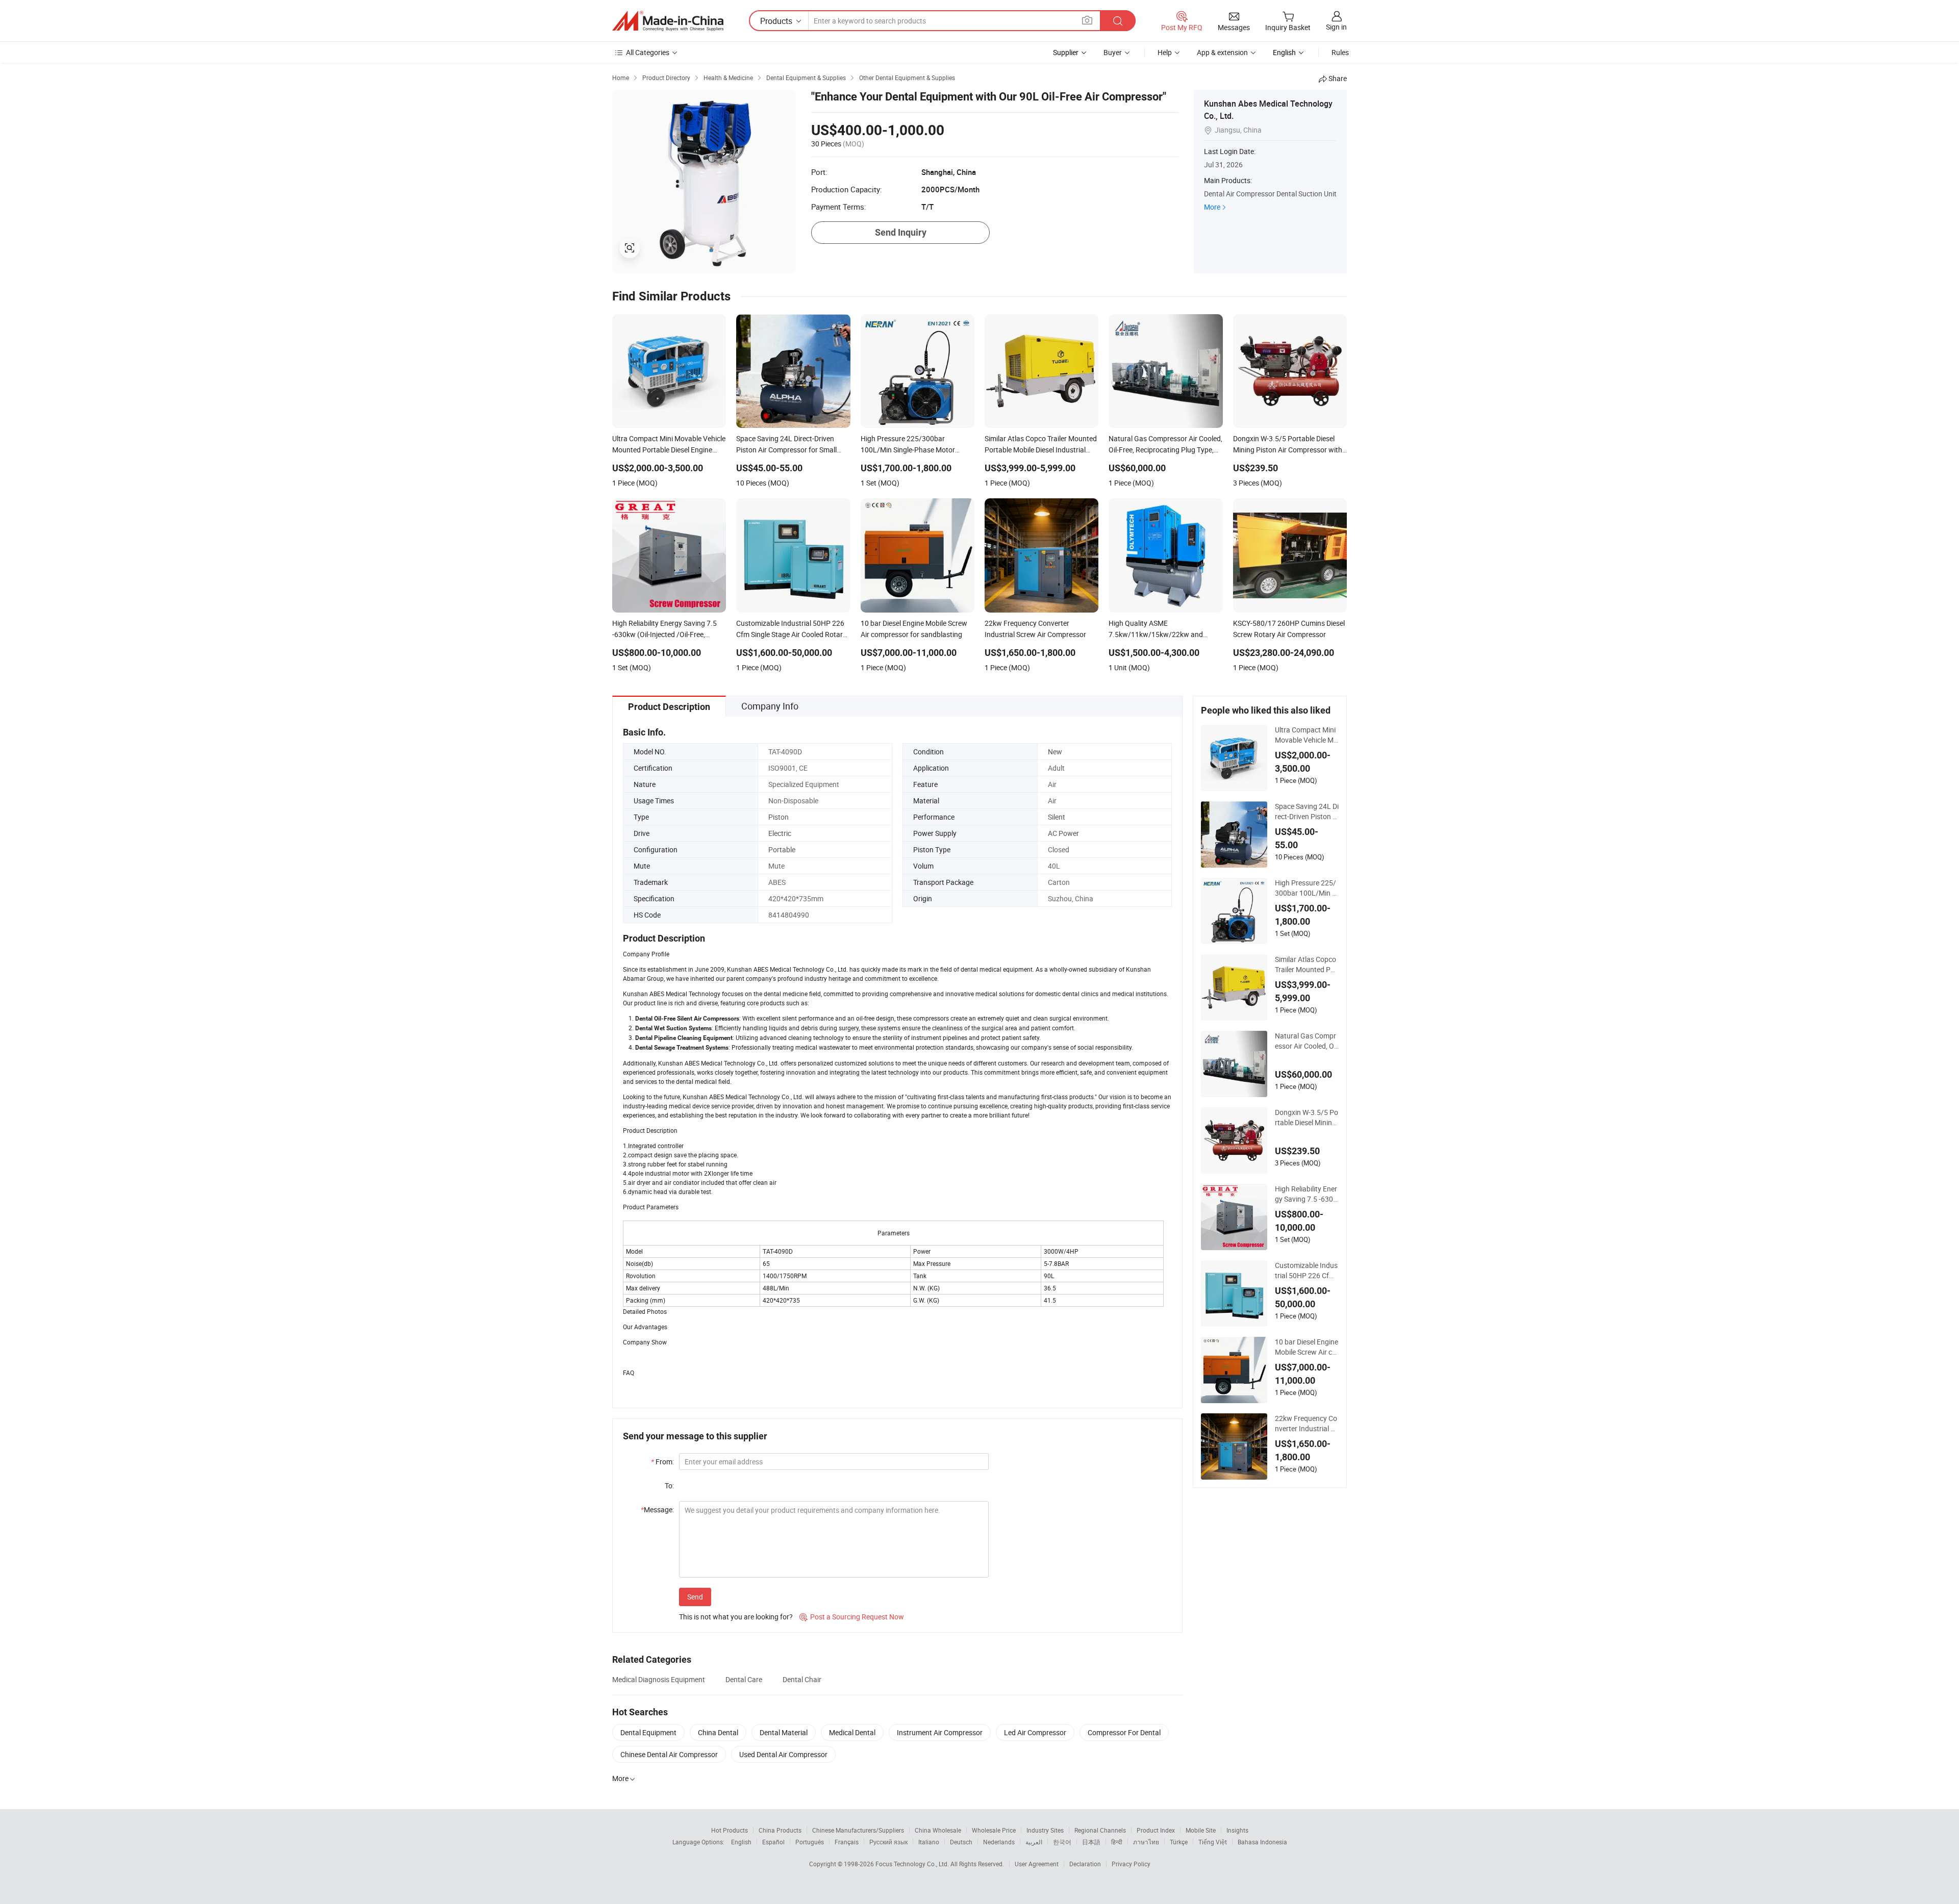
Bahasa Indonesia (1262, 1842)
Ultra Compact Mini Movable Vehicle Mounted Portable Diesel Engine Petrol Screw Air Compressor (1307, 735)
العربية (1034, 1842)
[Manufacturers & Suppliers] (668, 21)
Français (847, 1842)
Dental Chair (802, 1679)
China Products (780, 1830)
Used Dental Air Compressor (783, 1754)
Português (810, 1842)
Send (695, 1597)
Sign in (1336, 27)
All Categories (648, 52)
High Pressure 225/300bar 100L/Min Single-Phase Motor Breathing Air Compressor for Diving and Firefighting (1307, 888)
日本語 (1091, 1842)
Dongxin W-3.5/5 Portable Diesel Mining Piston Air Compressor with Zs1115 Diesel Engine (1307, 1118)
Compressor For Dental (1124, 1732)
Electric (780, 833)
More (1212, 207)
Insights (1237, 1830)
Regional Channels (1100, 1830)
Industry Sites (1045, 1830)
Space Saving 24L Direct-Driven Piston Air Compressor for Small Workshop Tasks (1307, 811)
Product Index (1156, 1830)
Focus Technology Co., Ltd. (913, 1864)
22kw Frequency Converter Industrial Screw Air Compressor (1307, 1424)
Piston (778, 817)
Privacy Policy (1131, 1864)
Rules (1340, 52)
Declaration (1085, 1864)
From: (662, 1462)
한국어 (1062, 1842)
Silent (1057, 817)
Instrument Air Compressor (940, 1732)
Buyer (1113, 52)
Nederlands (999, 1842)
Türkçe (1179, 1842)
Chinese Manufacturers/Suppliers (858, 1830)
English (741, 1842)
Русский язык (888, 1842)
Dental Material (784, 1732)
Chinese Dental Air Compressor (669, 1754)
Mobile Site (1201, 1830)
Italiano (929, 1842)
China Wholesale (938, 1830)
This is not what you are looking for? (736, 1617)
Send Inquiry (901, 232)
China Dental (718, 1732)
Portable (782, 849)
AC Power (1063, 833)
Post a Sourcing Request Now (852, 1617)
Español (773, 1842)
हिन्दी (1117, 1842)
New (1055, 752)
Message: (657, 1509)
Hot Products (730, 1830)
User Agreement (1037, 1864)
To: (669, 1486)
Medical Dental (852, 1732)
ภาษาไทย (1146, 1842)
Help (1165, 52)
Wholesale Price (994, 1830)
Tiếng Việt (1213, 1842)
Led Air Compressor (1035, 1732)
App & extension (1222, 52)
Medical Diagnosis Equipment (659, 1679)
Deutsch (961, 1842)
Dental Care (744, 1679)
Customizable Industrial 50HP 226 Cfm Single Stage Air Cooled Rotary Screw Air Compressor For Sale (1307, 1271)
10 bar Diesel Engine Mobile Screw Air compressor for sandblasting (1307, 1347)
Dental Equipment (648, 1732)
